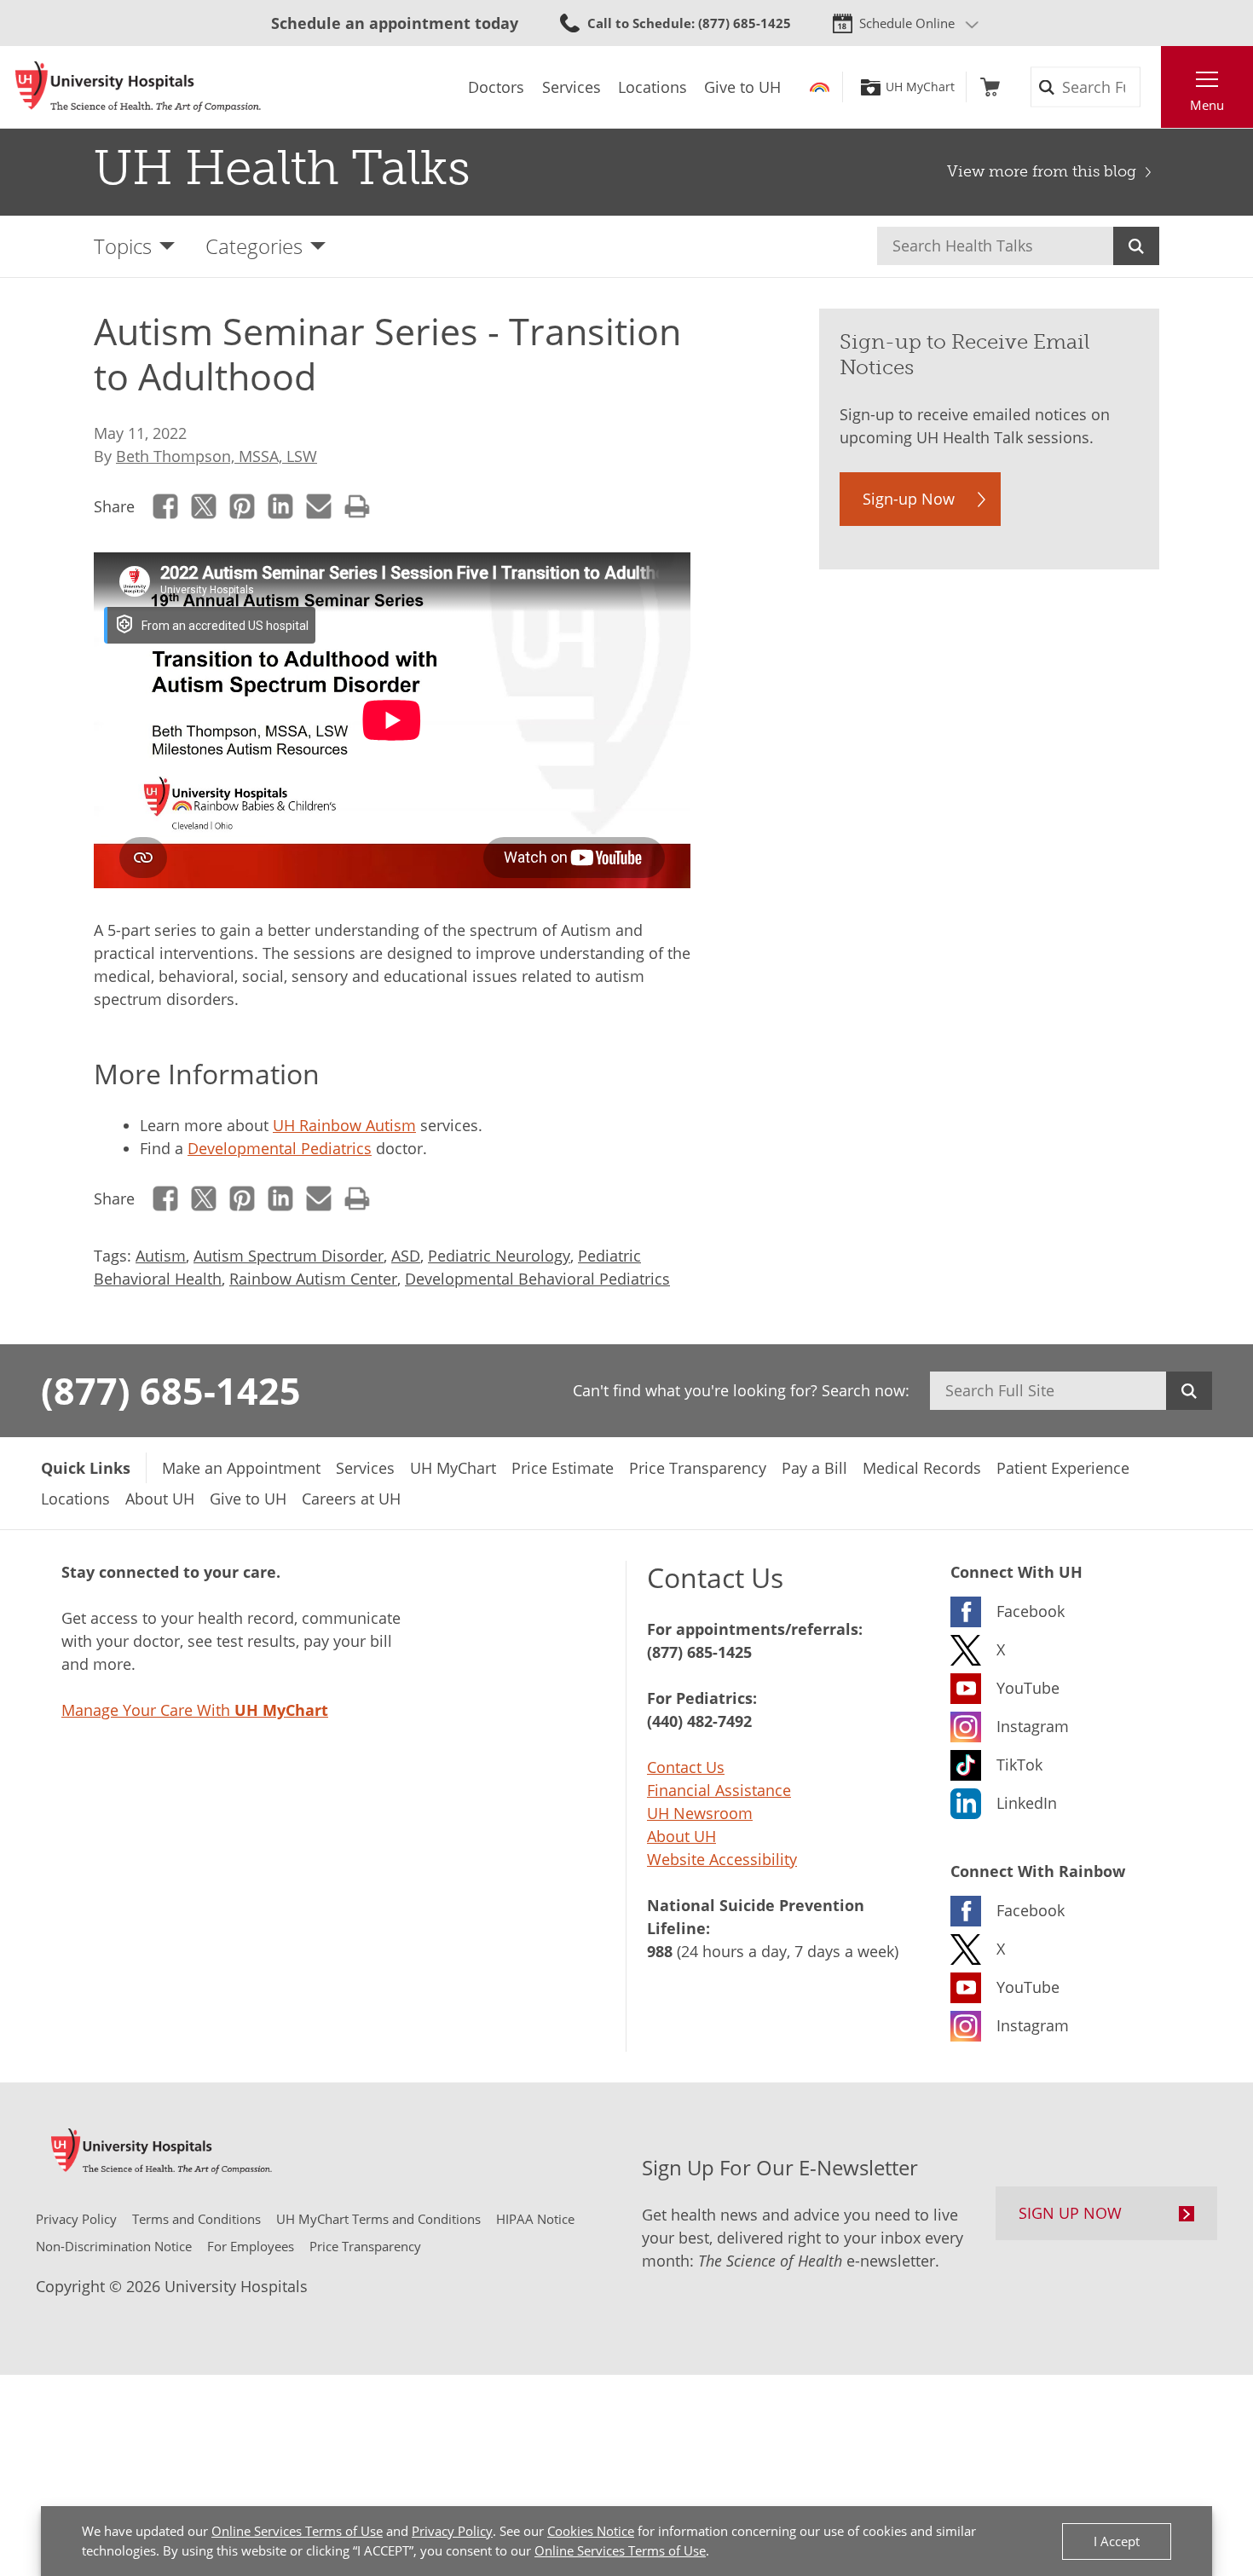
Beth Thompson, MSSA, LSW (217, 456)
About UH (681, 1836)
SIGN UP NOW (1070, 2213)
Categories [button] (254, 246)
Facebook (166, 507)
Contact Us (686, 1767)
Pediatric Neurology (499, 1256)
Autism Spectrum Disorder (289, 1256)
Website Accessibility (722, 1859)
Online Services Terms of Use (297, 2531)
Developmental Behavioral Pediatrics (537, 1279)
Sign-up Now (909, 499)
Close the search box (1152, 87)
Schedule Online (907, 23)
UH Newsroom (700, 1813)
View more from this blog (1042, 171)
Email (319, 507)
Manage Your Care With (195, 1710)
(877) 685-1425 (171, 1390)
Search (1136, 246)
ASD (406, 1256)
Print (358, 507)
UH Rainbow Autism (344, 1125)
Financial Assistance (719, 1790)
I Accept (1117, 2541)
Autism (161, 1256)
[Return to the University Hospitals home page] (138, 87)
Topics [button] (123, 246)
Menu (1207, 105)
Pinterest (243, 507)
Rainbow (820, 87)
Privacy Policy (452, 2531)
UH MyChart (920, 87)
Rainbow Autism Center (313, 1279)
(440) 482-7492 (699, 1721)
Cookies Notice (591, 2531)
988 (660, 1951)
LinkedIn (281, 507)
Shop (990, 87)
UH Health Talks (282, 168)
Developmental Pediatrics (280, 1148)
